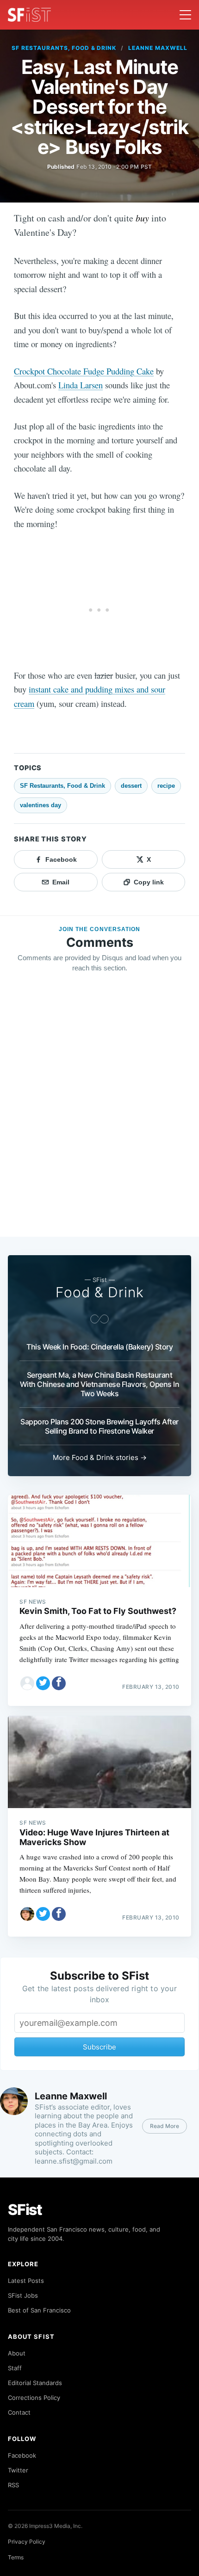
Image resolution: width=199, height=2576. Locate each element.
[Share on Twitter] (43, 1683)
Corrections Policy (34, 2398)
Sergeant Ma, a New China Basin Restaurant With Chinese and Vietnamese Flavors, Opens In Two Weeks (100, 1384)
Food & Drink (100, 1292)
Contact (19, 2412)
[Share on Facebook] (59, 1683)
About (17, 2353)
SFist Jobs (23, 2295)
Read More (165, 2126)
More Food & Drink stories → (100, 1457)
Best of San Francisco (39, 2310)
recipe (166, 786)
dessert (131, 786)
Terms (16, 2557)
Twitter (18, 2470)
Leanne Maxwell (158, 48)
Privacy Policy (27, 2542)
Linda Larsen (81, 385)
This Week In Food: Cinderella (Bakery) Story (99, 1347)
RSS (13, 2485)
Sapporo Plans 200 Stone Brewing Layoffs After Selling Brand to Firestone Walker (99, 1426)
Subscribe (99, 2047)
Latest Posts (26, 2281)
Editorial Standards (35, 2383)
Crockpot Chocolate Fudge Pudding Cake (84, 371)
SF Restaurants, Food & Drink (64, 48)
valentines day (40, 805)
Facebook (22, 2455)
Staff (15, 2368)
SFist (25, 2210)
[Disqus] (99, 1113)
